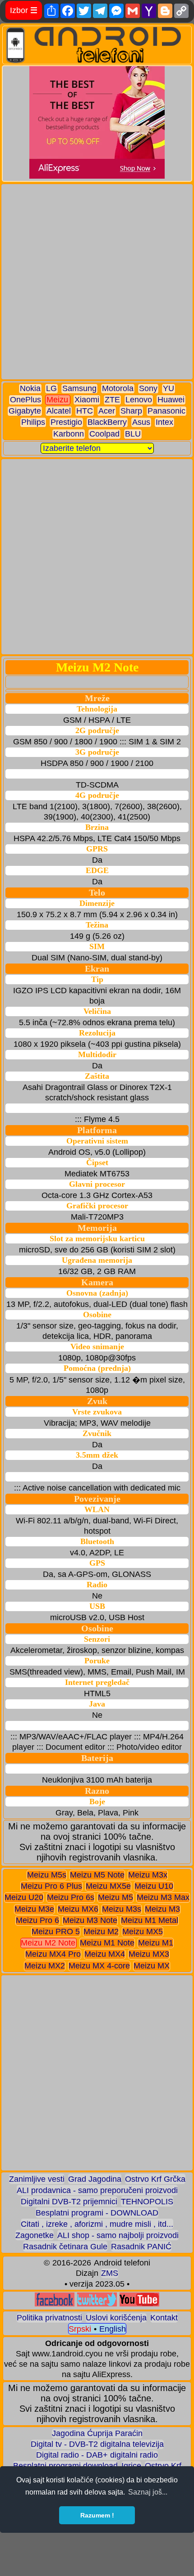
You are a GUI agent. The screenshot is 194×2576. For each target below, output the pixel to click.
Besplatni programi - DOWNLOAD (97, 2213)
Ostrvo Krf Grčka (155, 2179)
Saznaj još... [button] (148, 2492)
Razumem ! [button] (97, 2515)
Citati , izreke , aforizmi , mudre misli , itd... (97, 2224)
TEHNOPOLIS (147, 2202)
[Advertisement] (97, 282)
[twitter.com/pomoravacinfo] (97, 2304)
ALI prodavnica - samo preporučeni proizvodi (97, 2190)
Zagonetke (35, 2235)
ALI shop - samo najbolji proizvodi (118, 2235)
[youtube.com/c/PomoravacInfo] (139, 2304)
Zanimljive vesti (37, 2179)
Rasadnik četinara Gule (65, 2247)
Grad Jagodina (95, 2179)
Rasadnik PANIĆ (141, 2247)
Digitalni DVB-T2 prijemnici (69, 2202)
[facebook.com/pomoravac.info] (55, 2304)
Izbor (24, 10)
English (113, 2329)
